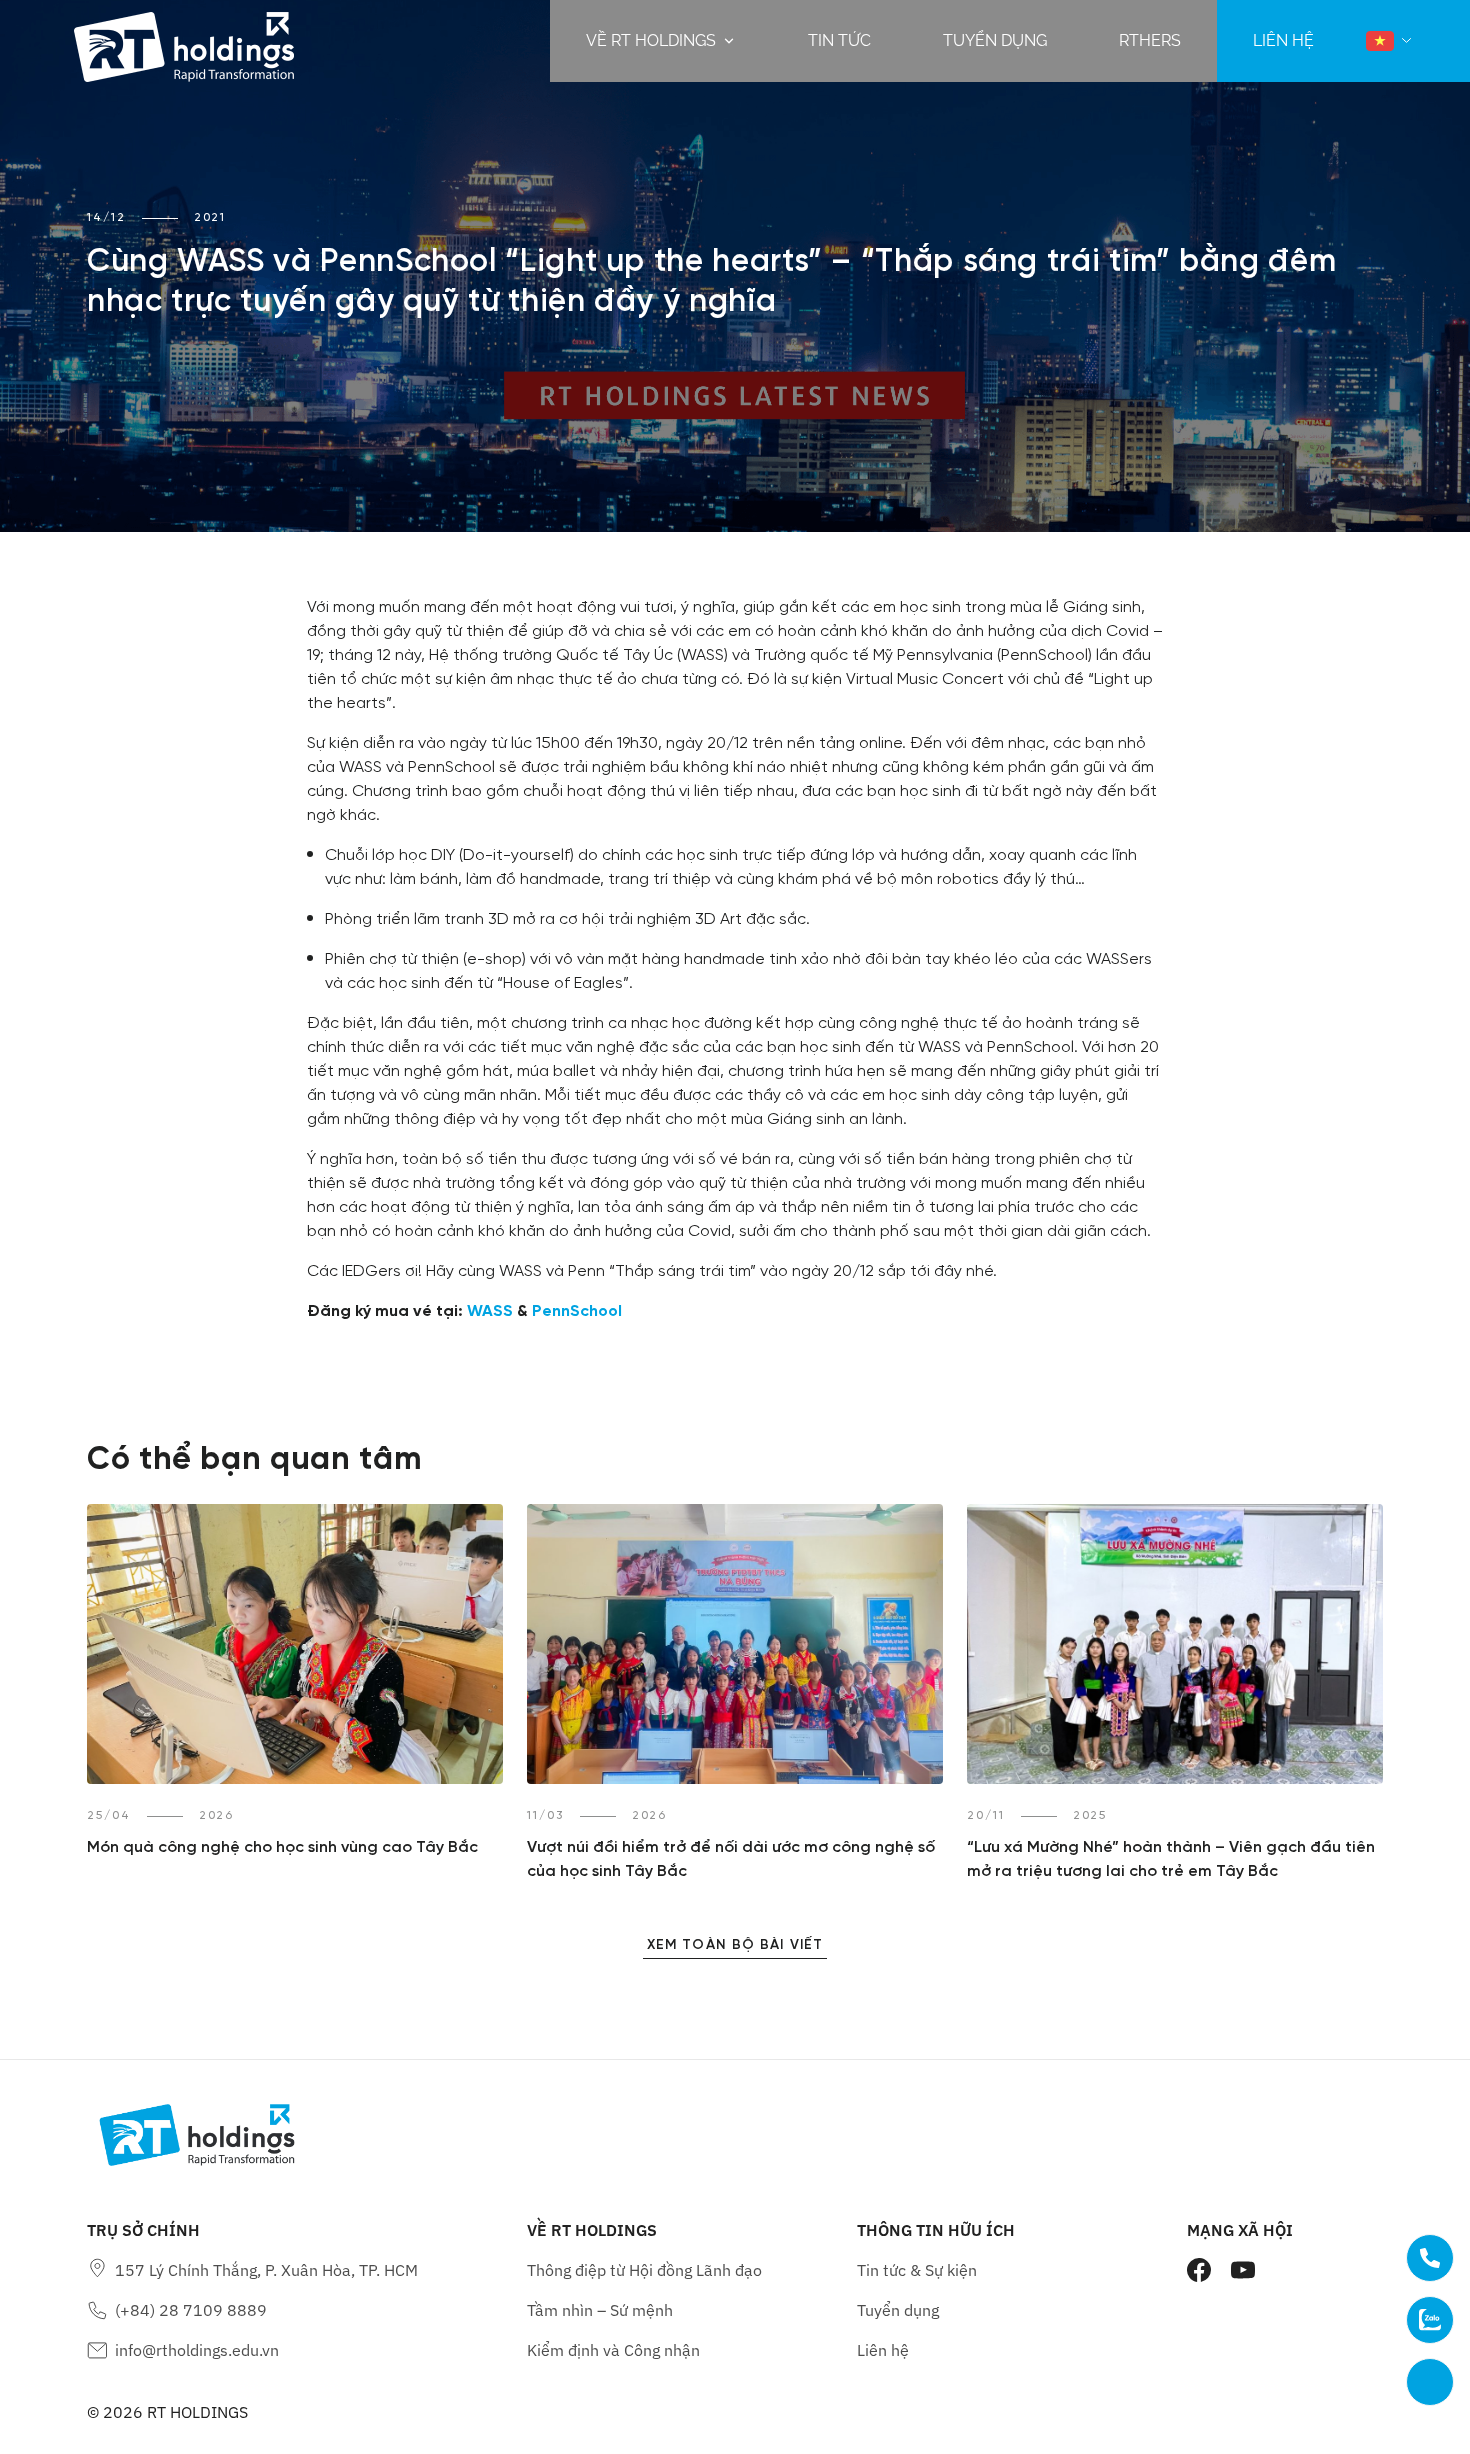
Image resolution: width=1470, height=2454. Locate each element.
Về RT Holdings (651, 40)
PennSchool (577, 1311)
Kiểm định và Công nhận (613, 2350)
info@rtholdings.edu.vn (197, 2350)
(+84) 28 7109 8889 (191, 2310)
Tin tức (839, 40)
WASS (490, 1311)
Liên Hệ (1283, 40)
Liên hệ (883, 2350)
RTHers (1150, 40)
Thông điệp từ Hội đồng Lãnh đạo (644, 2270)
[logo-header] (184, 41)
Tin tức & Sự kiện (917, 2270)
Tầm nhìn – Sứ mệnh (600, 2310)
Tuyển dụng (995, 40)
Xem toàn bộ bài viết (735, 1945)
